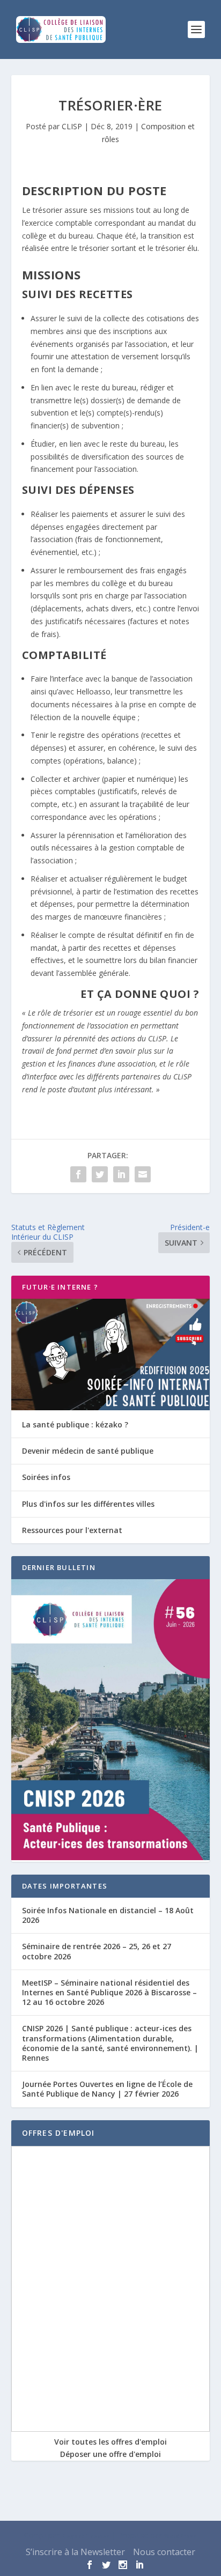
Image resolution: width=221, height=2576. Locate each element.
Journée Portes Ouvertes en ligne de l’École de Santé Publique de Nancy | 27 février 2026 (107, 2089)
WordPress (180, 2536)
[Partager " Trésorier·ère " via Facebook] (78, 1174)
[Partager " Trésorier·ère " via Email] (143, 1174)
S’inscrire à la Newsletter (75, 2552)
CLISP (72, 126)
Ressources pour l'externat (72, 1530)
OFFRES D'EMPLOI (58, 2133)
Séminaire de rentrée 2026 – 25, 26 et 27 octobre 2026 (97, 1951)
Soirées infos (46, 1477)
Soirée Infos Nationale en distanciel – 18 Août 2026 (108, 1915)
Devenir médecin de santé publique (88, 1451)
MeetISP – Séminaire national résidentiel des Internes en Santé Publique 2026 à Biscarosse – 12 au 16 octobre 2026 (109, 1992)
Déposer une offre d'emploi (110, 2454)
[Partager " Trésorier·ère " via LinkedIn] (121, 1174)
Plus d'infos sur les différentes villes (88, 1504)
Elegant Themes (86, 2536)
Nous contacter (164, 2552)
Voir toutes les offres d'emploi (110, 2442)
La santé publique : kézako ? (75, 1424)
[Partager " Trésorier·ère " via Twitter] (100, 1174)
